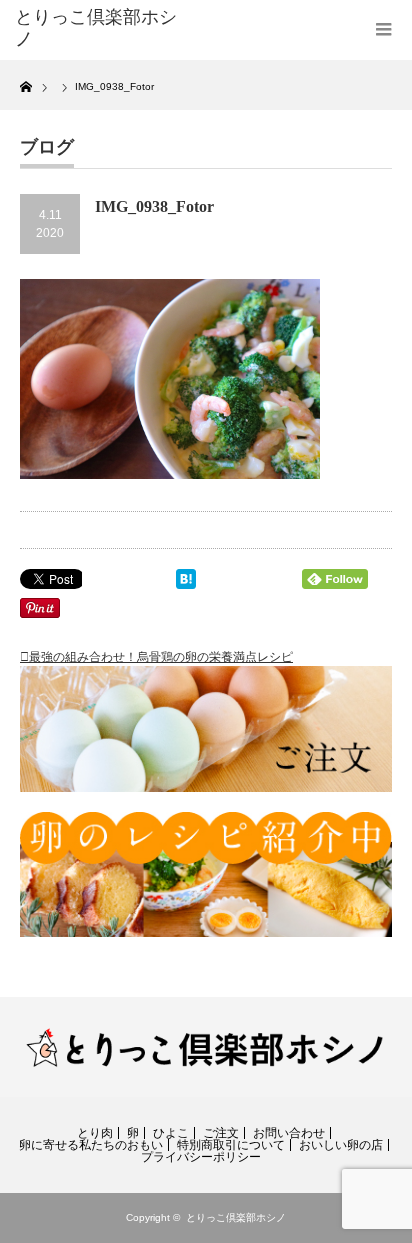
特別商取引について (231, 1145)
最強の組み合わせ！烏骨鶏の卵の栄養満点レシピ (161, 657)
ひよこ (171, 1133)
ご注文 (221, 1133)
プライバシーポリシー (201, 1157)
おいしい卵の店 (341, 1145)
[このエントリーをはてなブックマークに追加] (186, 583)
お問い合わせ (289, 1133)
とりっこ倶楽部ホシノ (236, 1217)
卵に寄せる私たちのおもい (91, 1145)
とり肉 (95, 1133)
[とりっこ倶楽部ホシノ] (97, 28)
